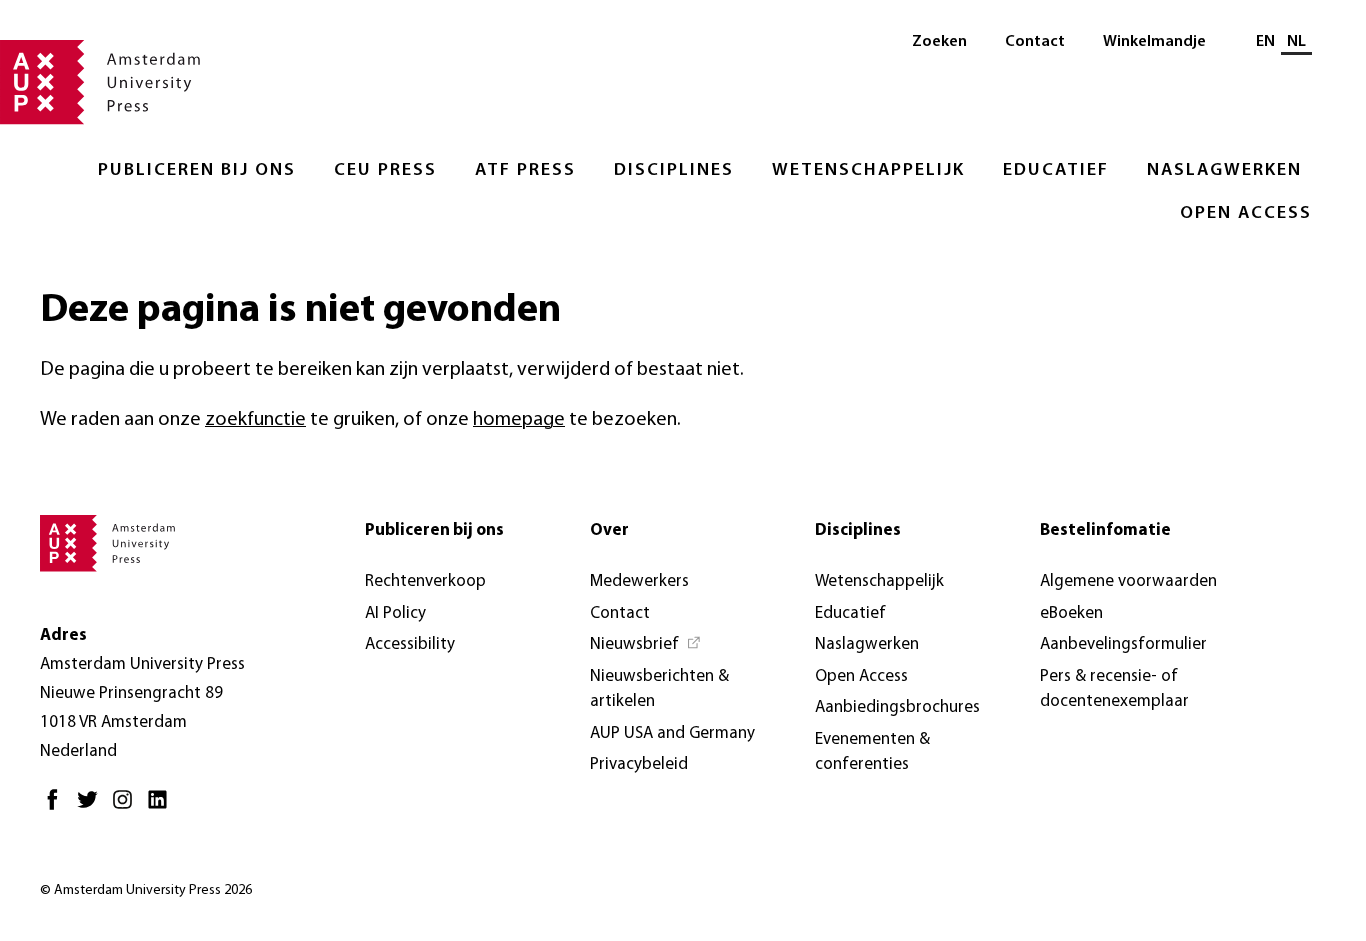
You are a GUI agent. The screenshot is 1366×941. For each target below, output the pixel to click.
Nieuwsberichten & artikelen (659, 689)
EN (1265, 42)
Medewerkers (639, 581)
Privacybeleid (639, 764)
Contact (1035, 42)
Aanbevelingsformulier (1123, 644)
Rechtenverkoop (425, 581)
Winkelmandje (1154, 42)
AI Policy (395, 613)
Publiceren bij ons (197, 171)
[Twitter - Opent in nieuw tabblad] (92, 807)
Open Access (1246, 214)
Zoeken (939, 42)
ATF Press (525, 171)
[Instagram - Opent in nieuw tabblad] (127, 807)
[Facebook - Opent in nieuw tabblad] (57, 807)
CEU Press (385, 171)
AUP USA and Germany (672, 733)
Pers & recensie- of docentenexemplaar (1114, 689)
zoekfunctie (255, 420)
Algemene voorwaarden (1128, 581)
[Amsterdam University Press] (100, 84)
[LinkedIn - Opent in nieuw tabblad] (162, 807)
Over (609, 530)
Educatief (1056, 171)
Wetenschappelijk (868, 171)
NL (1296, 42)
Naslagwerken (1224, 171)
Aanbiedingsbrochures (897, 707)
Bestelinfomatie (1105, 530)
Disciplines (674, 171)
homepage (519, 420)
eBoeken (1071, 613)
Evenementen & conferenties (872, 752)
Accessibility (410, 644)
